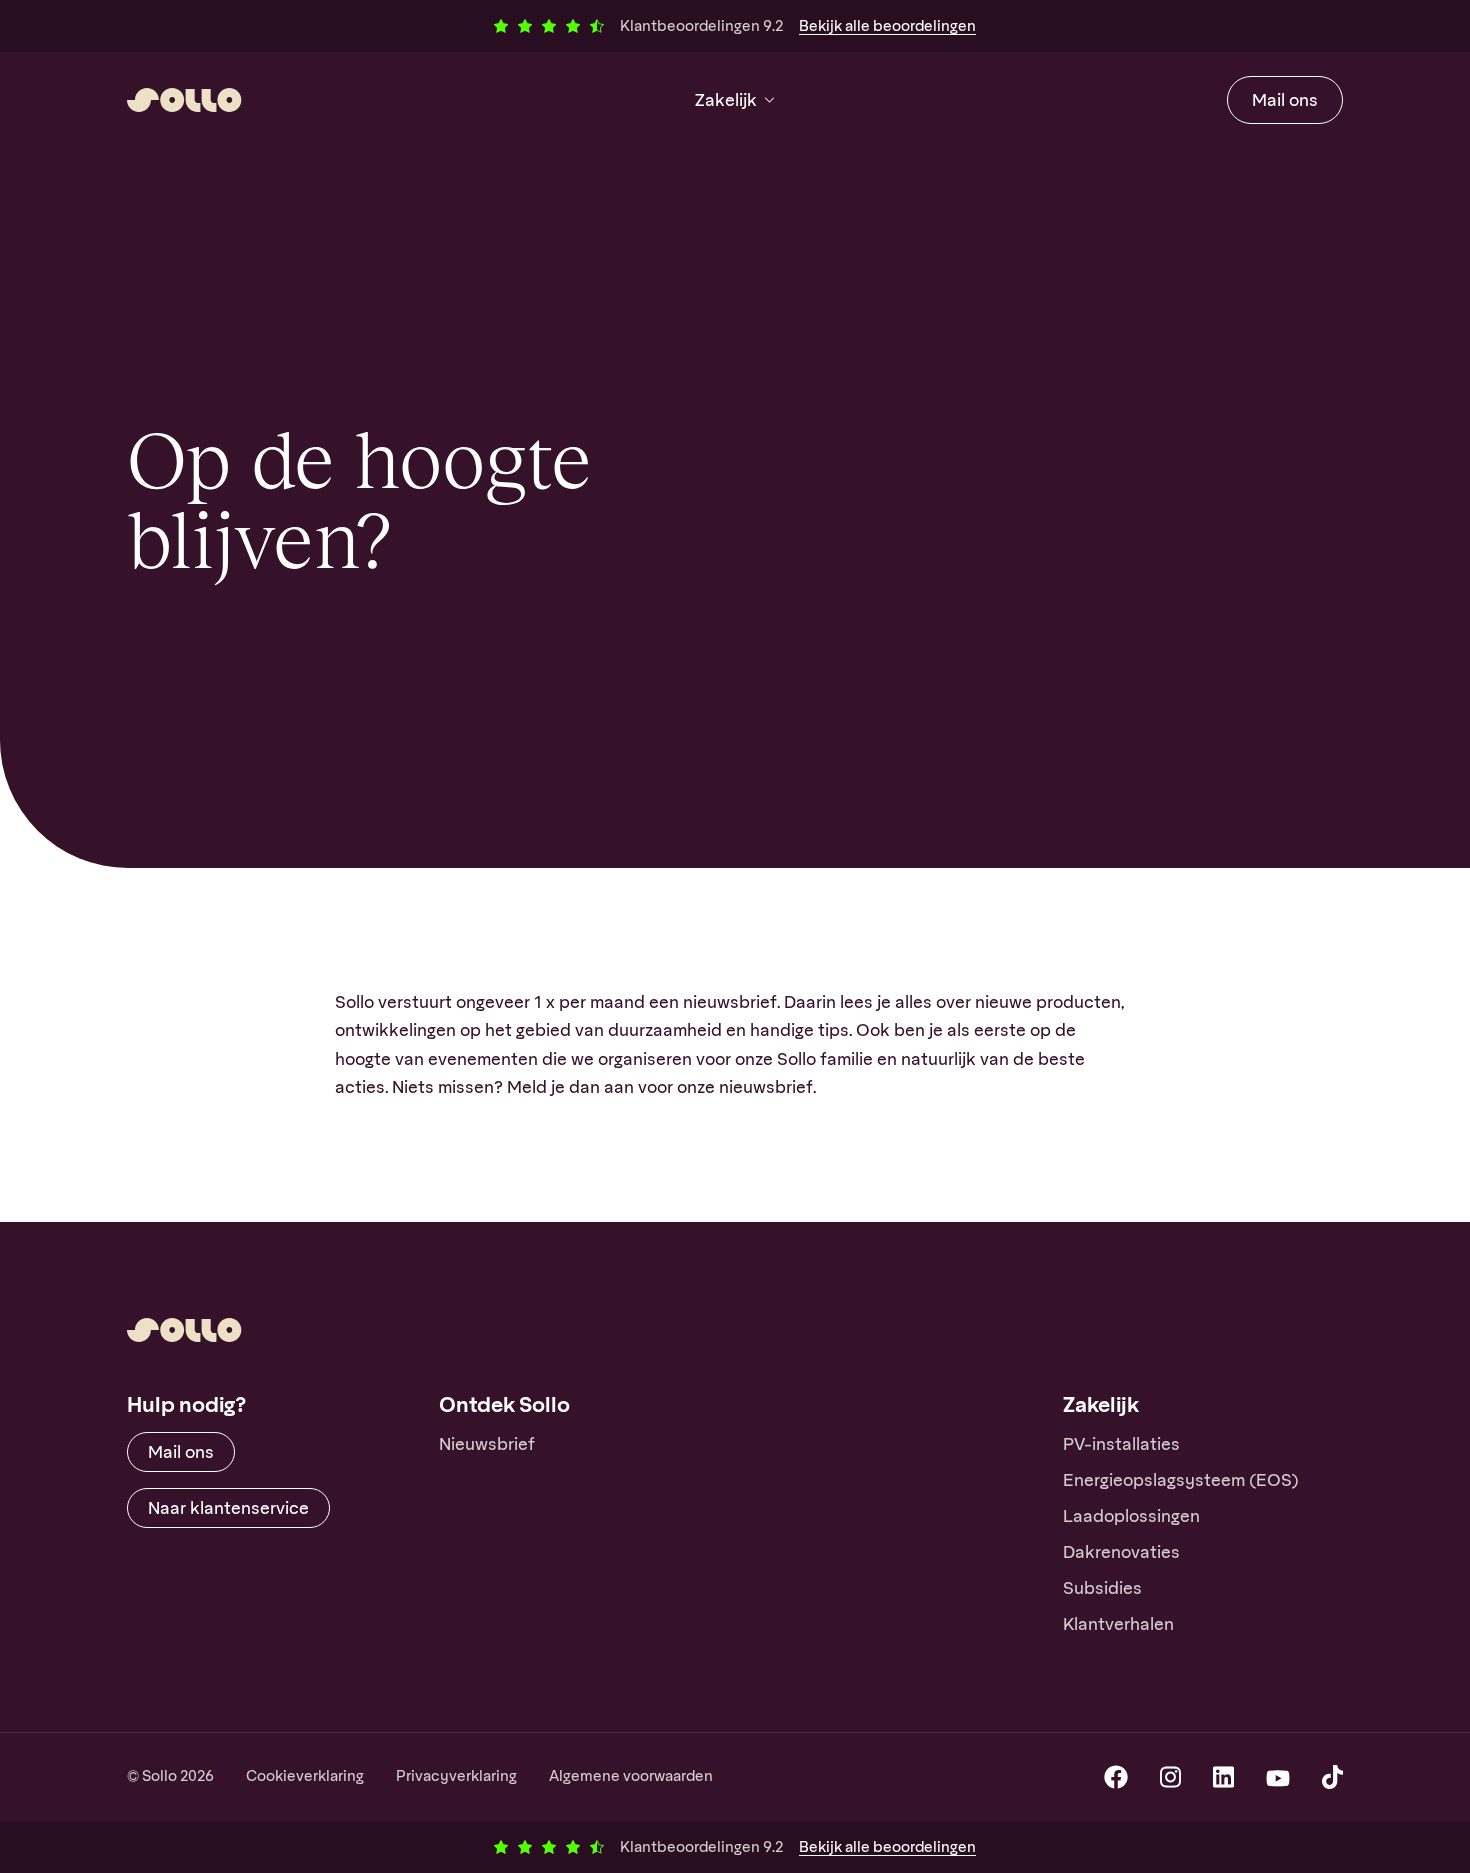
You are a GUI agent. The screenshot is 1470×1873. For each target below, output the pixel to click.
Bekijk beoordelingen (887, 26)
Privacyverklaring (456, 1776)
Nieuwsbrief (487, 1444)
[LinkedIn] (1223, 1777)
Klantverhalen (1118, 1624)
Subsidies (1102, 1588)
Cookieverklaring (305, 1776)
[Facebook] (1116, 1777)
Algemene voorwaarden (631, 1776)
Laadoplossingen (1131, 1516)
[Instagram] (1170, 1777)
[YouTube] (1278, 1777)
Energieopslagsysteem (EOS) (1181, 1480)
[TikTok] (1332, 1777)
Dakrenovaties (1121, 1552)
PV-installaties (1121, 1444)
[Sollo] (184, 100)
